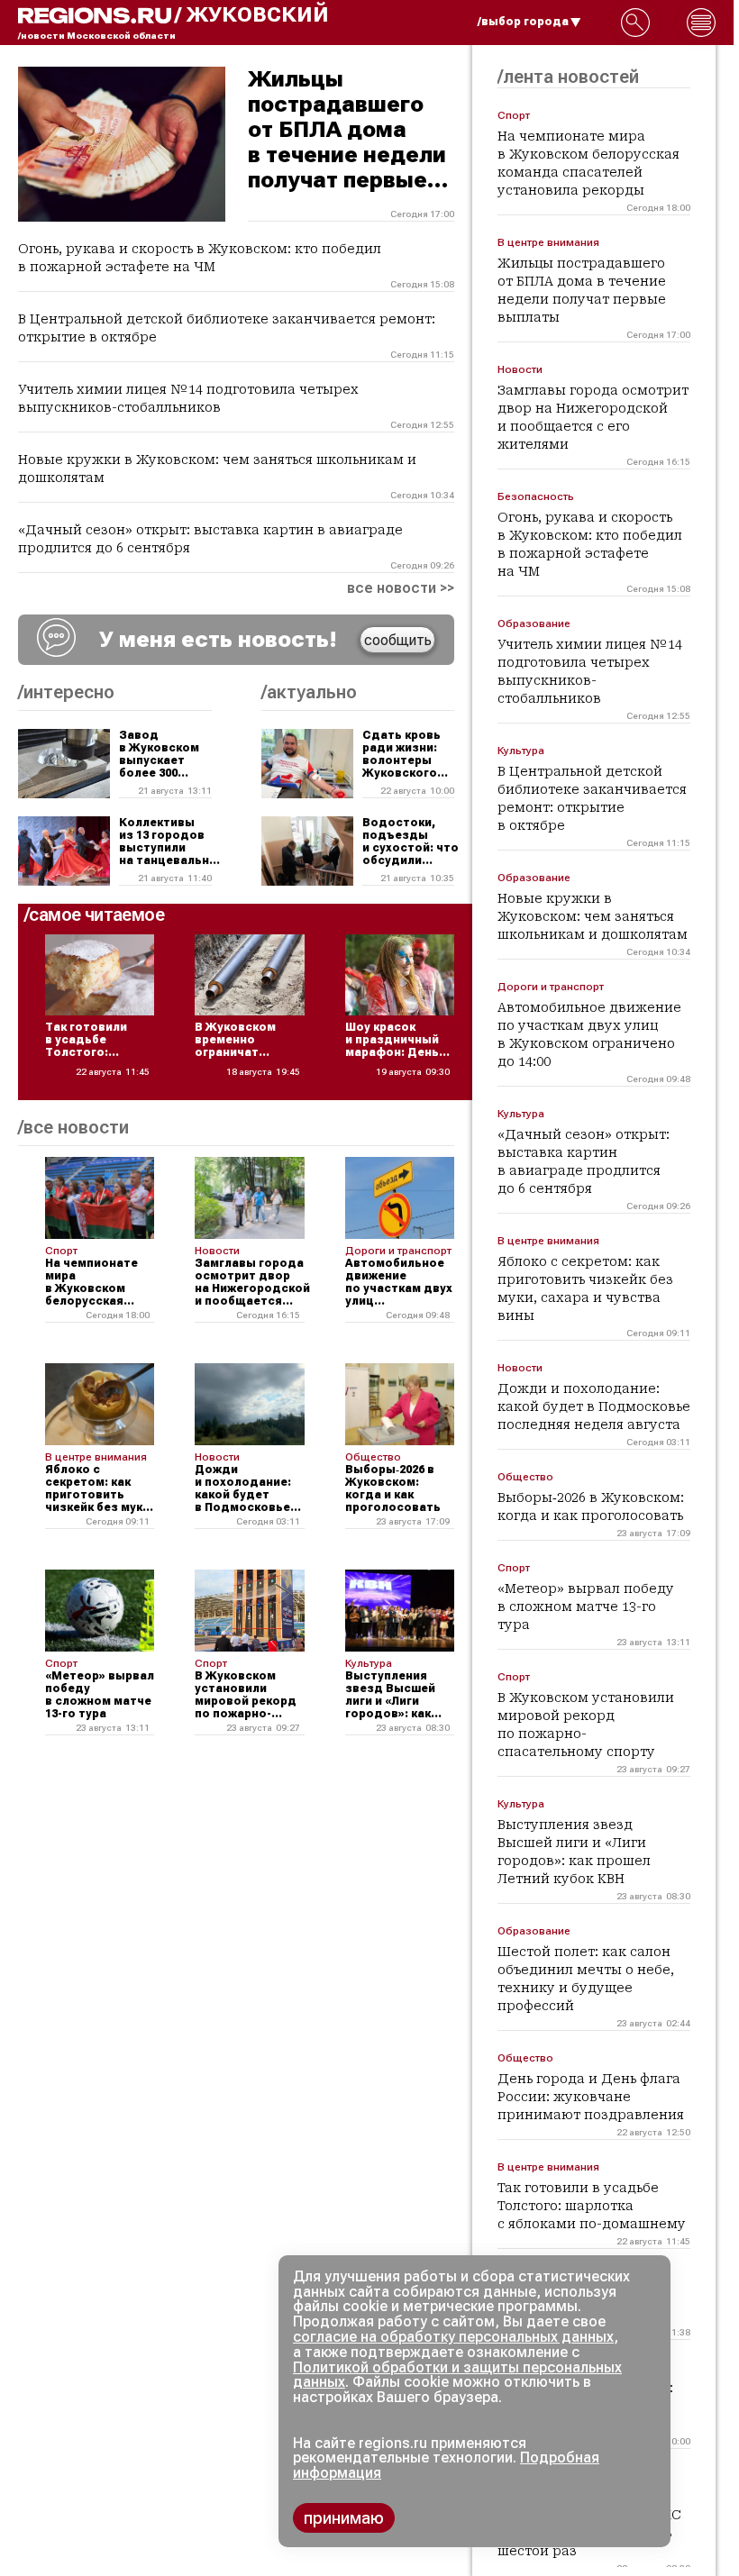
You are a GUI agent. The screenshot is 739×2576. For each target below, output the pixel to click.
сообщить (398, 640)
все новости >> (401, 588)
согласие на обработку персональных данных (453, 2337)
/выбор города (523, 22)
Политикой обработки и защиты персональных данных (457, 2375)
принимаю (344, 2518)
